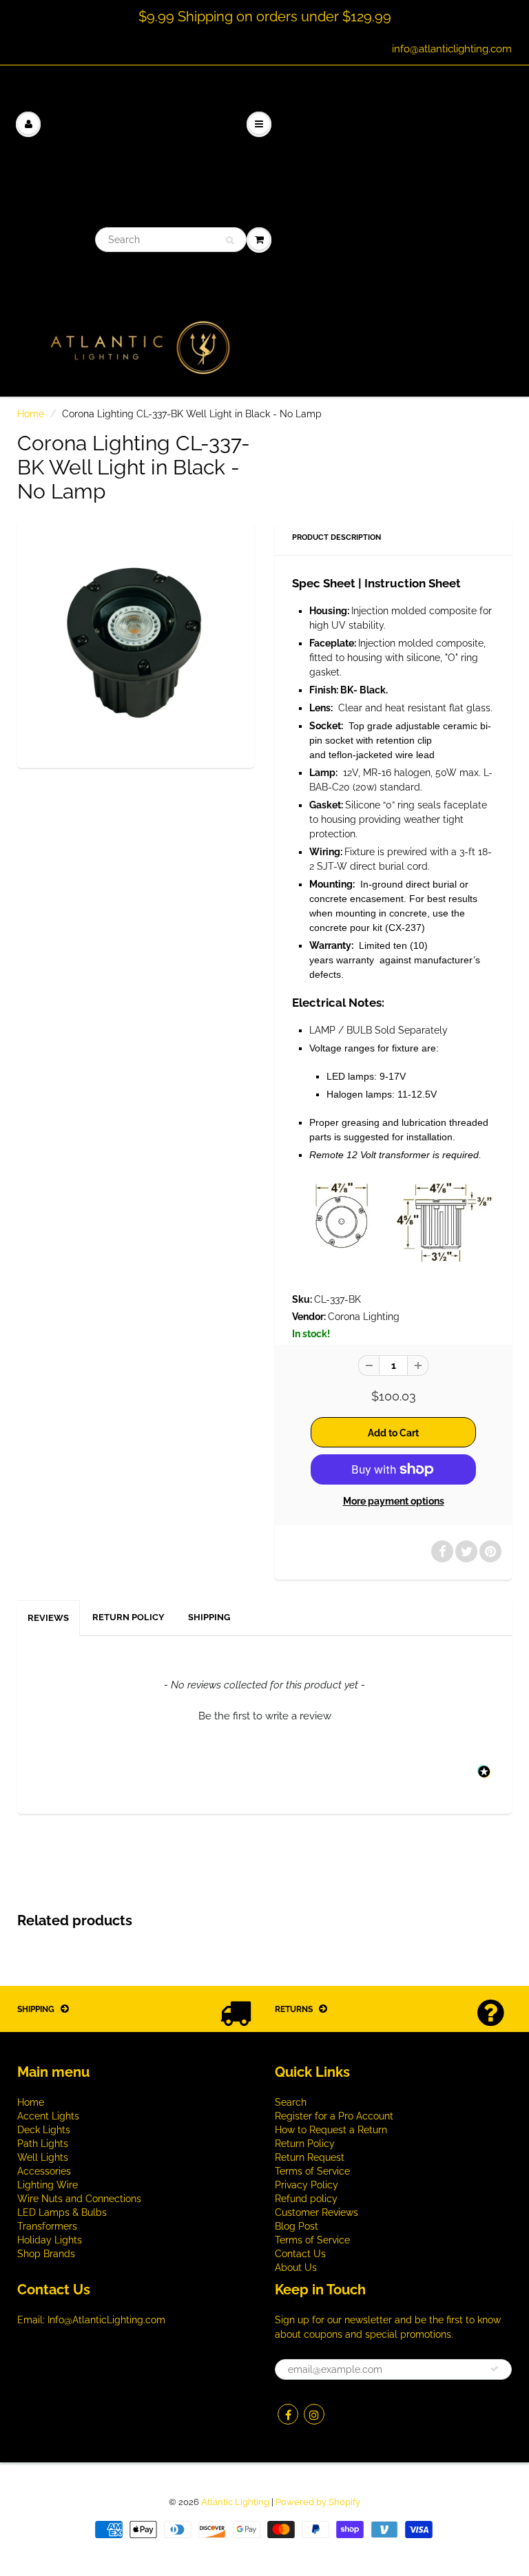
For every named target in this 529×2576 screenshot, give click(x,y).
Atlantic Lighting (235, 2502)
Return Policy (128, 1617)
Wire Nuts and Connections (79, 2199)
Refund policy (306, 2199)
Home (31, 414)
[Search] (230, 240)
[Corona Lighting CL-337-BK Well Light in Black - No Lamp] (136, 642)
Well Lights (43, 2157)
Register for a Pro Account (334, 2116)
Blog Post (297, 2226)
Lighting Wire (48, 2185)
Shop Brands (46, 2254)
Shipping (209, 1617)
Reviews (48, 1618)
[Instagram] (314, 2414)
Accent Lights (48, 2116)
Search (291, 2102)
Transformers (47, 2226)
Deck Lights (44, 2130)
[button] (264, 1715)
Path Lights (43, 2144)
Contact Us (300, 2254)
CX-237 (405, 928)
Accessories (44, 2171)
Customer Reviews (317, 2212)
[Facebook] (288, 2414)
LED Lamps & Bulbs (62, 2212)
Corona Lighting (364, 1317)
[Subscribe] (495, 2369)
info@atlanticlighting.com (452, 49)
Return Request (310, 2157)
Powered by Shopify (318, 2502)
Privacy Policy (307, 2185)
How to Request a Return (331, 2130)
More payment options (394, 1501)
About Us (296, 2268)
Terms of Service (312, 2171)
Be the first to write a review (265, 1716)
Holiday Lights (50, 2240)
